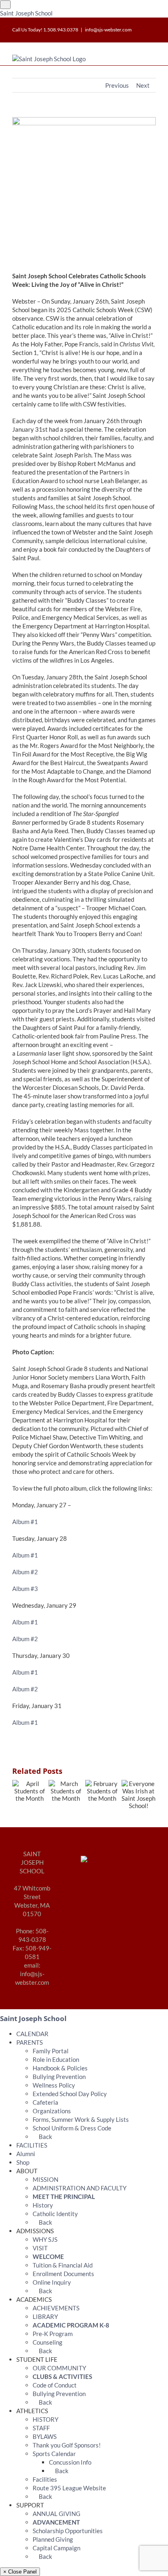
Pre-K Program (53, 2334)
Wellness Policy (54, 2085)
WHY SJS (45, 2239)
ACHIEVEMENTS (56, 2308)
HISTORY (45, 2419)
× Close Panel (20, 2572)
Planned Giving (53, 2539)
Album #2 (25, 1572)
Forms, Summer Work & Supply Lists (81, 2119)
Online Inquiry (52, 2282)
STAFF (41, 2428)
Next (143, 85)
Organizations (52, 2111)
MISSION (45, 2179)
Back (45, 2137)
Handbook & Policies (60, 2068)
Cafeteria (45, 2102)
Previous (117, 85)
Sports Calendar (54, 2454)
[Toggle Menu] (5, 5)
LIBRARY (45, 2316)
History (43, 2205)
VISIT (40, 2248)
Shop (23, 2162)
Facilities (45, 2479)
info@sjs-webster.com (108, 30)
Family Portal (51, 2051)
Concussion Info (70, 2462)
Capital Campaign (56, 2548)
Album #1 (25, 1522)
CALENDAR (32, 2034)
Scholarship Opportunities (68, 2531)
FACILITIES (32, 2145)
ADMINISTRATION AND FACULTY (80, 2188)
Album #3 (25, 1589)
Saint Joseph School (26, 13)
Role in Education (56, 2059)
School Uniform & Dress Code (72, 2128)
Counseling (48, 2342)
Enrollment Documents (63, 2274)
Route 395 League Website (69, 2488)
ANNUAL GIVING (56, 2514)
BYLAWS (45, 2436)
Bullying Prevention (59, 2077)
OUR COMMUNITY (59, 2368)
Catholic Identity (55, 2214)
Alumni (26, 2154)
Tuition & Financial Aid (63, 2265)
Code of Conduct (55, 2385)
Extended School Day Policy (70, 2094)
